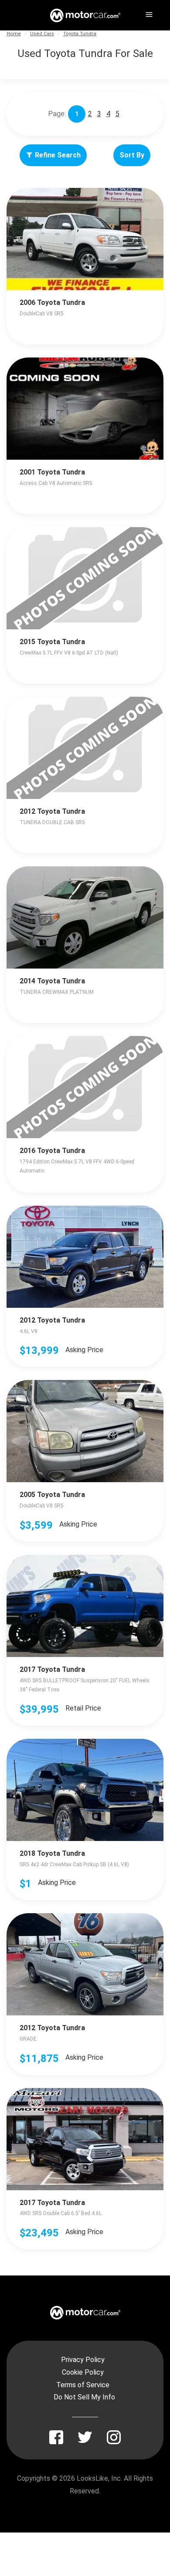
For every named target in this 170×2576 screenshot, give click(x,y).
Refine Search (58, 155)
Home (14, 34)
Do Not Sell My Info (84, 2397)
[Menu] (148, 13)
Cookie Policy (83, 2372)
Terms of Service (83, 2385)
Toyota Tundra (80, 34)
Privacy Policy (83, 2360)
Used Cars (42, 34)
